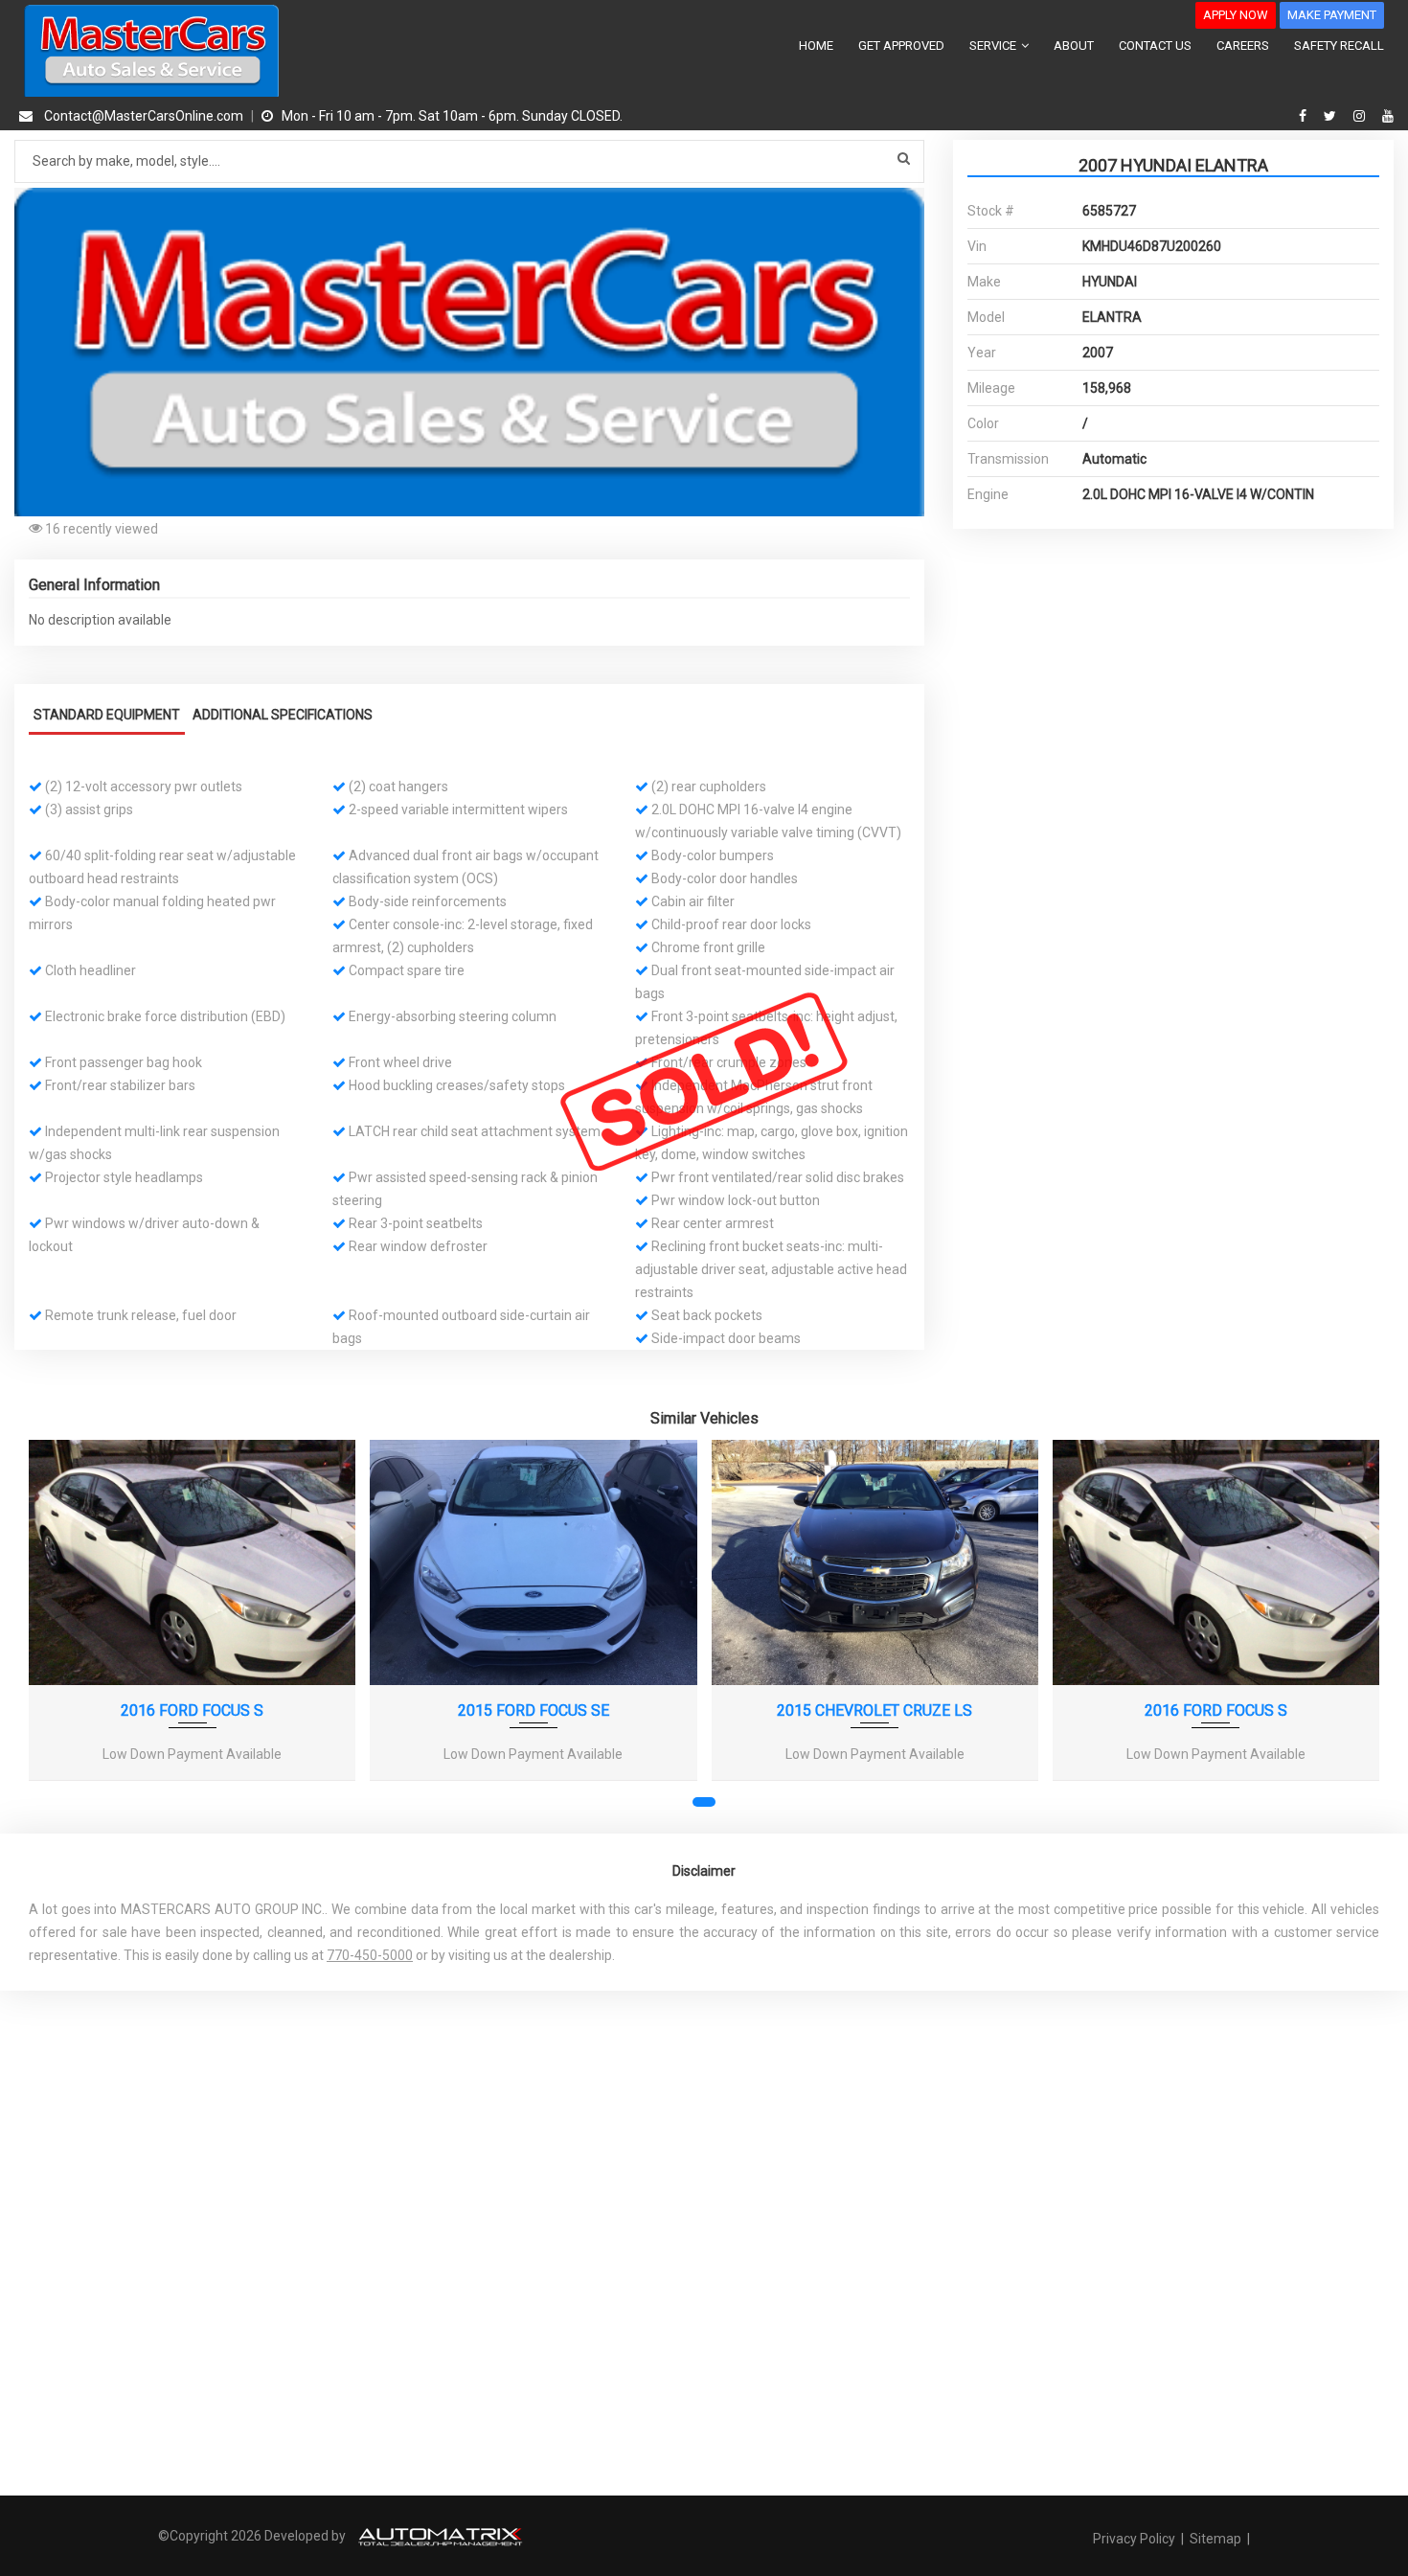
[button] (907, 205)
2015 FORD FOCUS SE (534, 1710)
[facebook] (1305, 116)
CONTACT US (1155, 46)
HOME (816, 46)
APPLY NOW (1236, 15)
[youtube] (1388, 116)
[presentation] (56, 1630)
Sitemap (1215, 2539)
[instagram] (1362, 116)
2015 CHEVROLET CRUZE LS (874, 1710)
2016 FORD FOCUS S (192, 1710)
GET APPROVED (901, 46)
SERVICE (994, 46)
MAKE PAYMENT (1332, 15)
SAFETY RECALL (1339, 46)
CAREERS (1243, 46)
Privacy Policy (1135, 2539)
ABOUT (1074, 46)
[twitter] (1332, 116)
